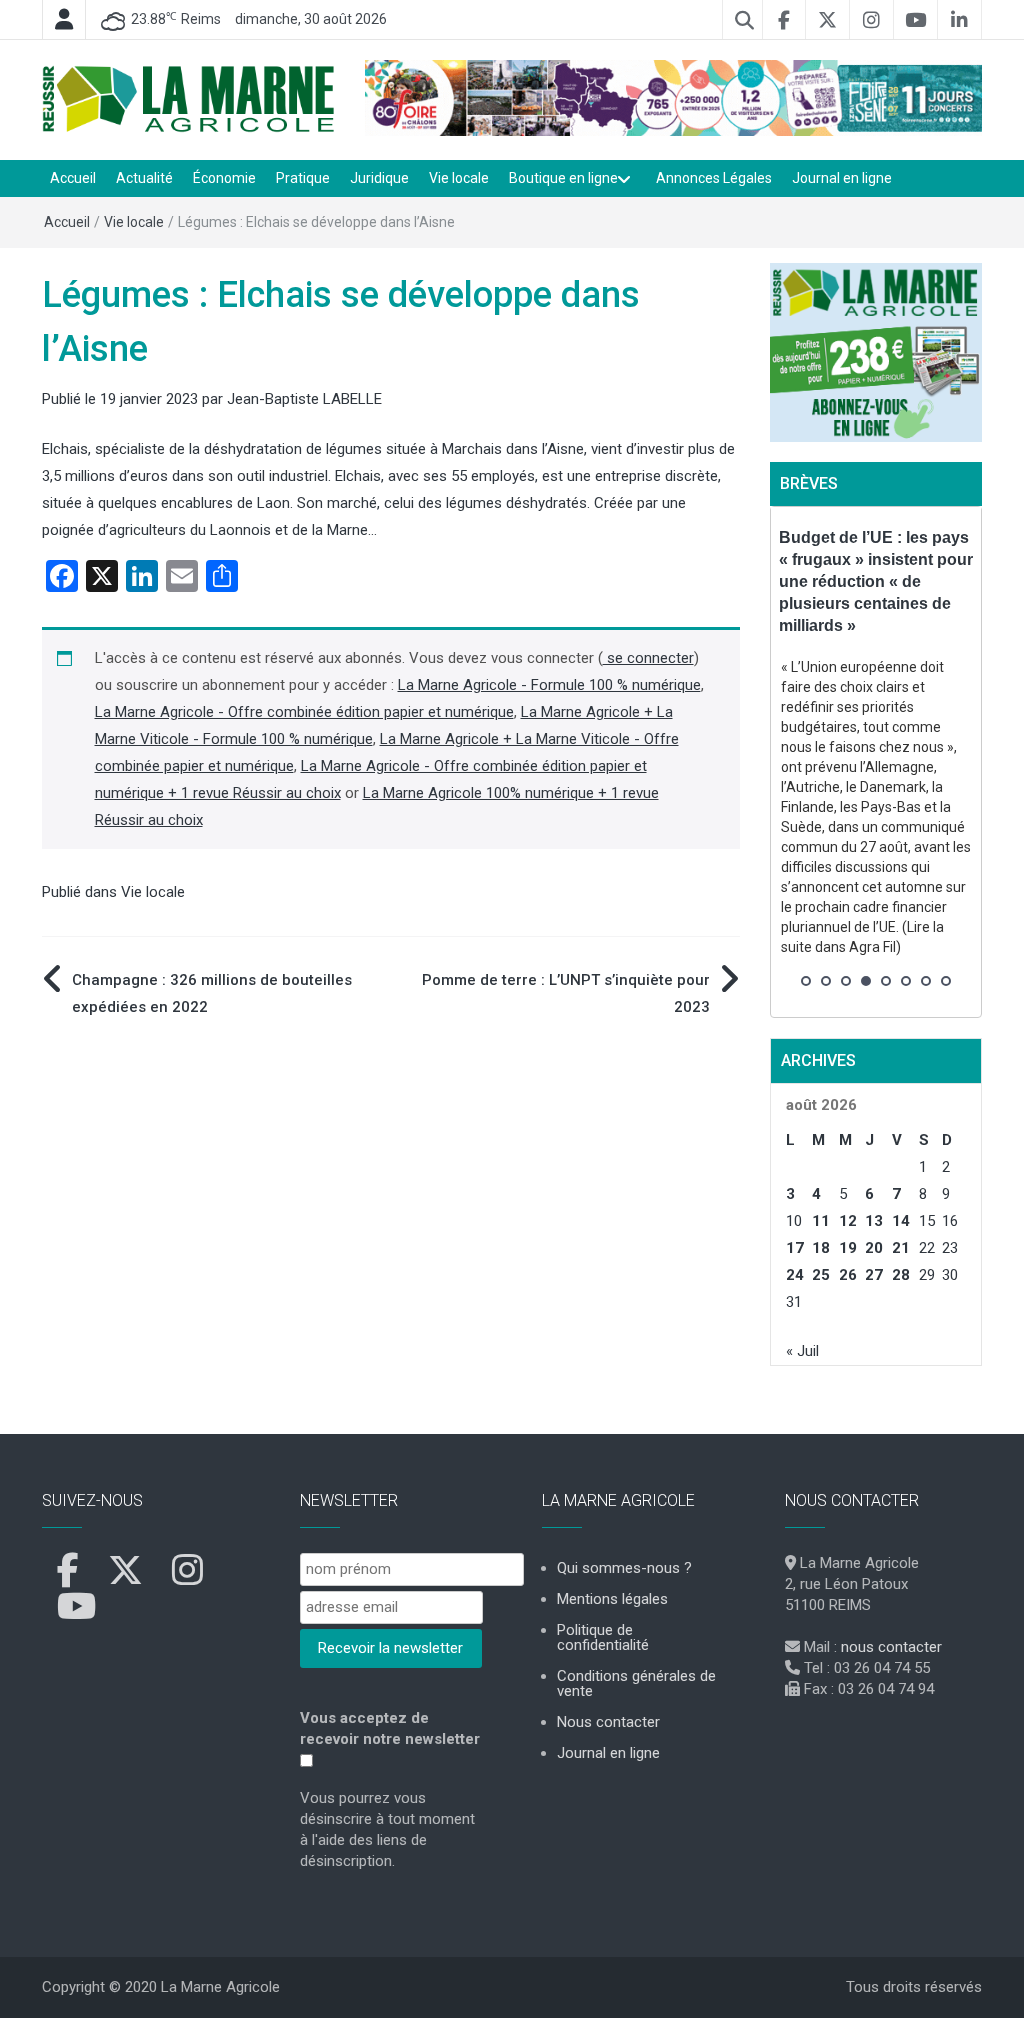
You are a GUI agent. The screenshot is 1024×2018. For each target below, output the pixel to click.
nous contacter (891, 1647)
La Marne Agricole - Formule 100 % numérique (549, 685)
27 (874, 1275)
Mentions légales (612, 1599)
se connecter (648, 658)
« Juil (802, 1351)
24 (795, 1275)
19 (848, 1248)
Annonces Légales (714, 178)
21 (901, 1248)
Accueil (73, 178)
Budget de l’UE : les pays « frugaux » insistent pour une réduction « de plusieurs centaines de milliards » (876, 581)
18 (821, 1248)
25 (821, 1275)
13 (874, 1221)
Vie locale (459, 178)
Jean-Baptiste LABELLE (304, 399)
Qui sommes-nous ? (624, 1568)
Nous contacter (608, 1722)
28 (901, 1275)
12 (848, 1221)
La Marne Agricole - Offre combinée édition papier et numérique (304, 712)
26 (848, 1275)
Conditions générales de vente (636, 1683)
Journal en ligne (842, 178)
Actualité (144, 178)
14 (901, 1221)
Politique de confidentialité (603, 1637)
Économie (224, 178)
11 (821, 1221)
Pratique (303, 178)
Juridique (379, 178)
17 (795, 1248)
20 (874, 1248)
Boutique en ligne (563, 178)
